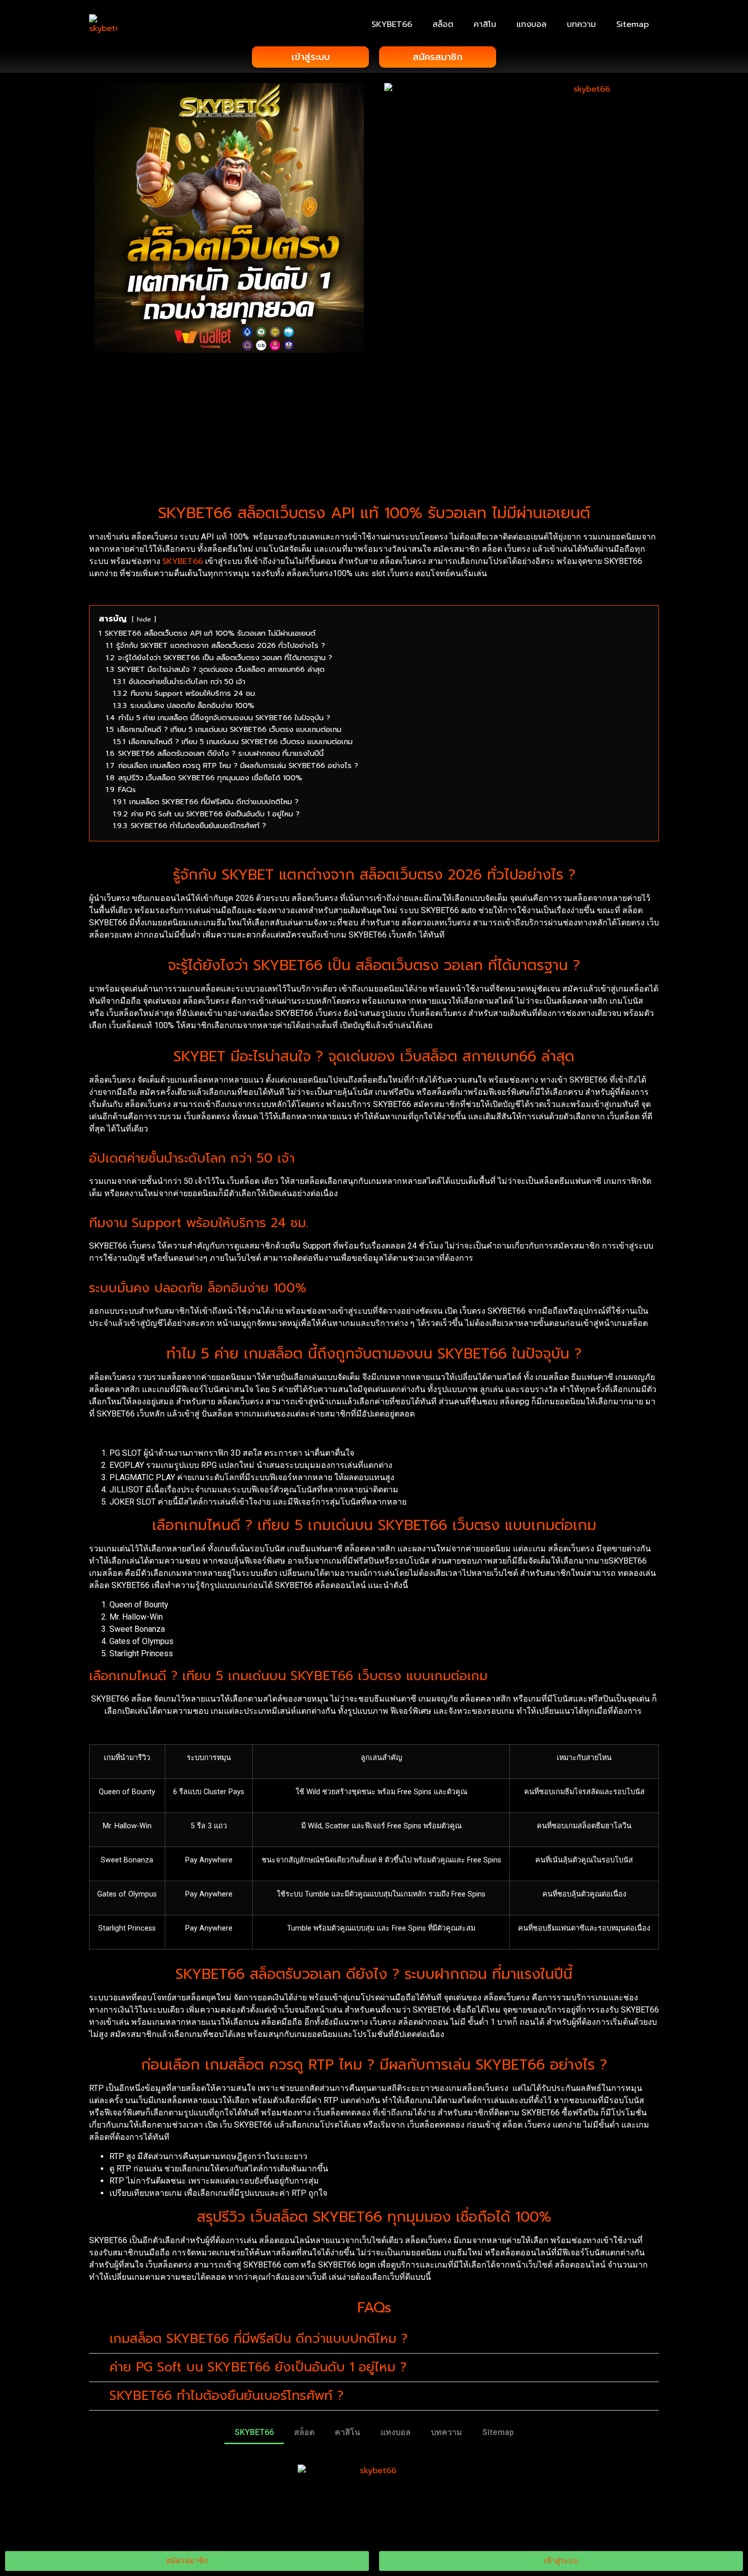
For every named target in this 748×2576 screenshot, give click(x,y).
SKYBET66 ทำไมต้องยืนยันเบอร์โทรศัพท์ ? (226, 2396)
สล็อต (443, 24)
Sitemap (632, 24)
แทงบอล (531, 24)
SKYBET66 (392, 24)
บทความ (581, 24)
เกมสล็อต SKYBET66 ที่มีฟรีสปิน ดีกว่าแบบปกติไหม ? (258, 2339)
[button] (374, 2339)
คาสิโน (485, 24)
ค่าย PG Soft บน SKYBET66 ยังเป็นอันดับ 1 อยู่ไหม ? (258, 2367)
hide (144, 619)
